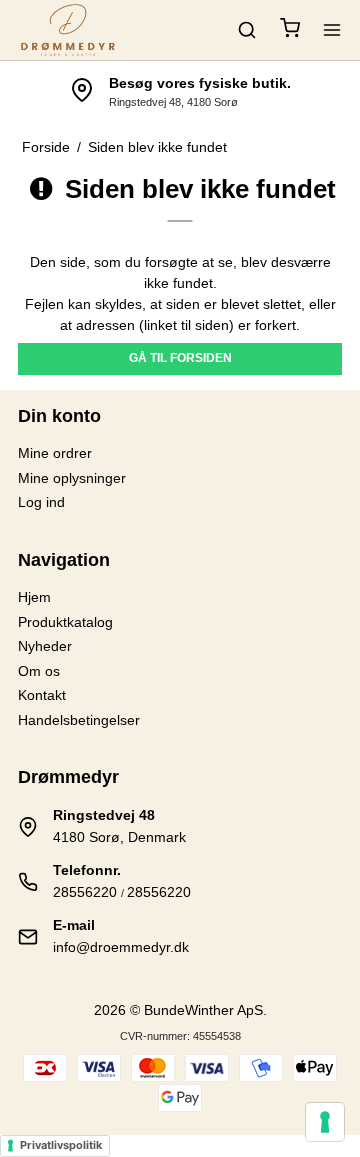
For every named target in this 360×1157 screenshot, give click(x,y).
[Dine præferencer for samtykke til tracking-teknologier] (325, 1122)
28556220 (85, 892)
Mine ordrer (55, 453)
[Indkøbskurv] (290, 30)
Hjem (34, 597)
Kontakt (42, 695)
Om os (39, 671)
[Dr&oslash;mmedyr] (68, 30)
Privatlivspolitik (61, 1145)
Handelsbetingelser (79, 720)
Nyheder (45, 646)
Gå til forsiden (180, 358)
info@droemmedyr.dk (121, 947)
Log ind (41, 502)
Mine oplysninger (72, 478)
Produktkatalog (65, 622)
